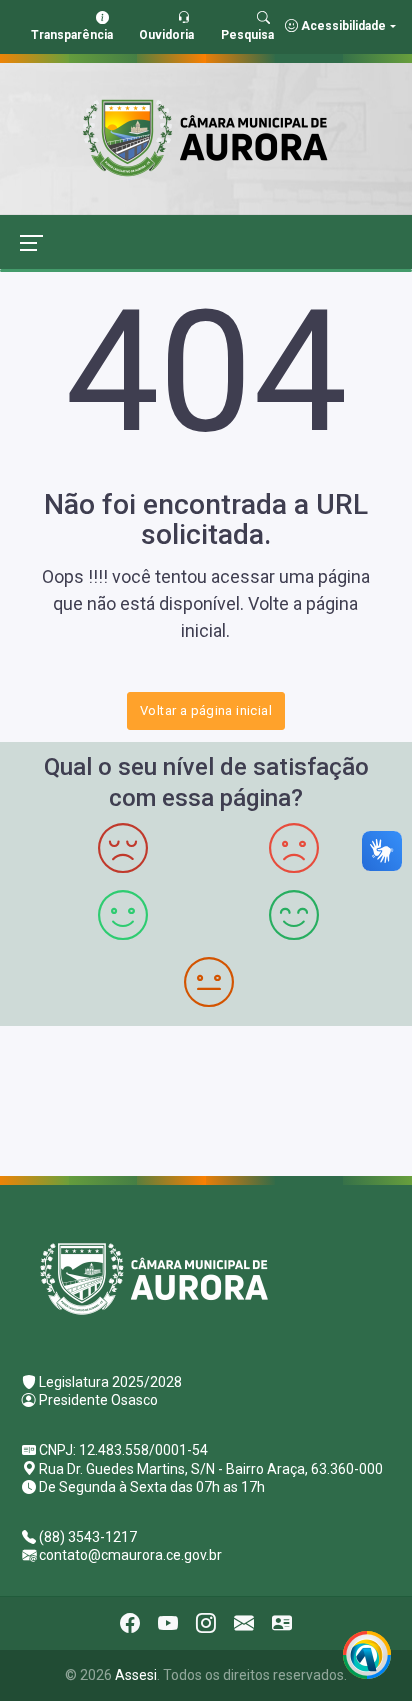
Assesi (136, 1675)
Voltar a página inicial (206, 710)
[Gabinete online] (282, 1623)
